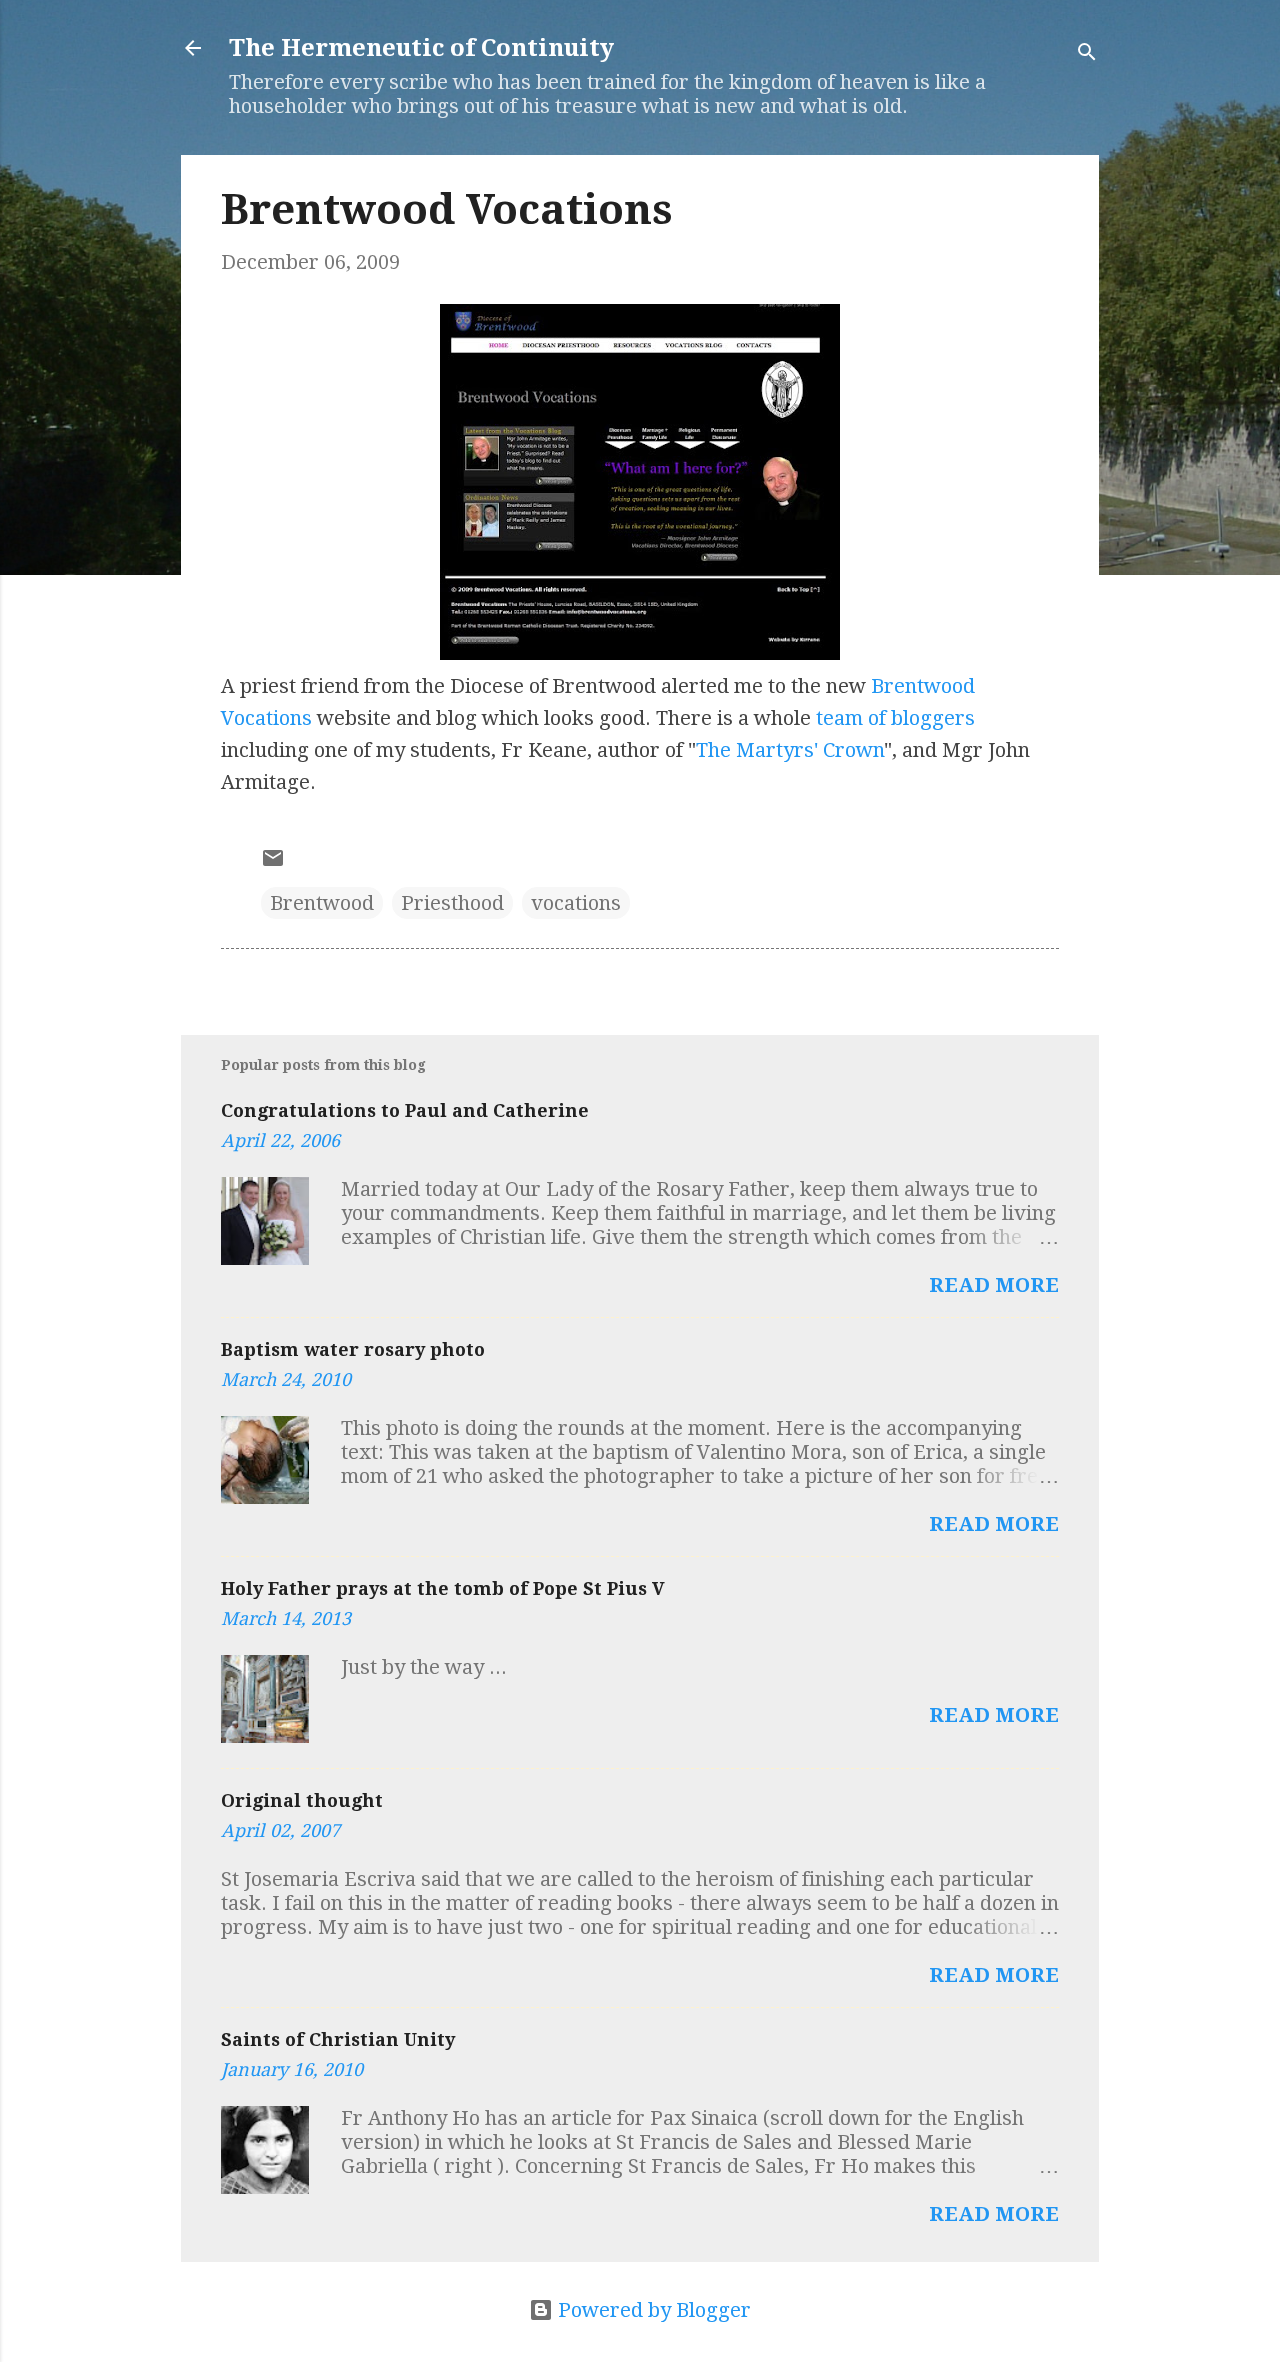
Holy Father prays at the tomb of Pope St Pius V (443, 1588)
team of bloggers (895, 718)
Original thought (302, 1800)
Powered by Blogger (652, 2310)
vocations (576, 903)
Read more (994, 1285)
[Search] (1087, 54)
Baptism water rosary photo (353, 1349)
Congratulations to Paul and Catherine (405, 1110)
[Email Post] (273, 863)
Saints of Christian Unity (338, 2039)
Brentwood (322, 903)
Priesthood (452, 903)
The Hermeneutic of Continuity (421, 48)
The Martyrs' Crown (790, 750)
